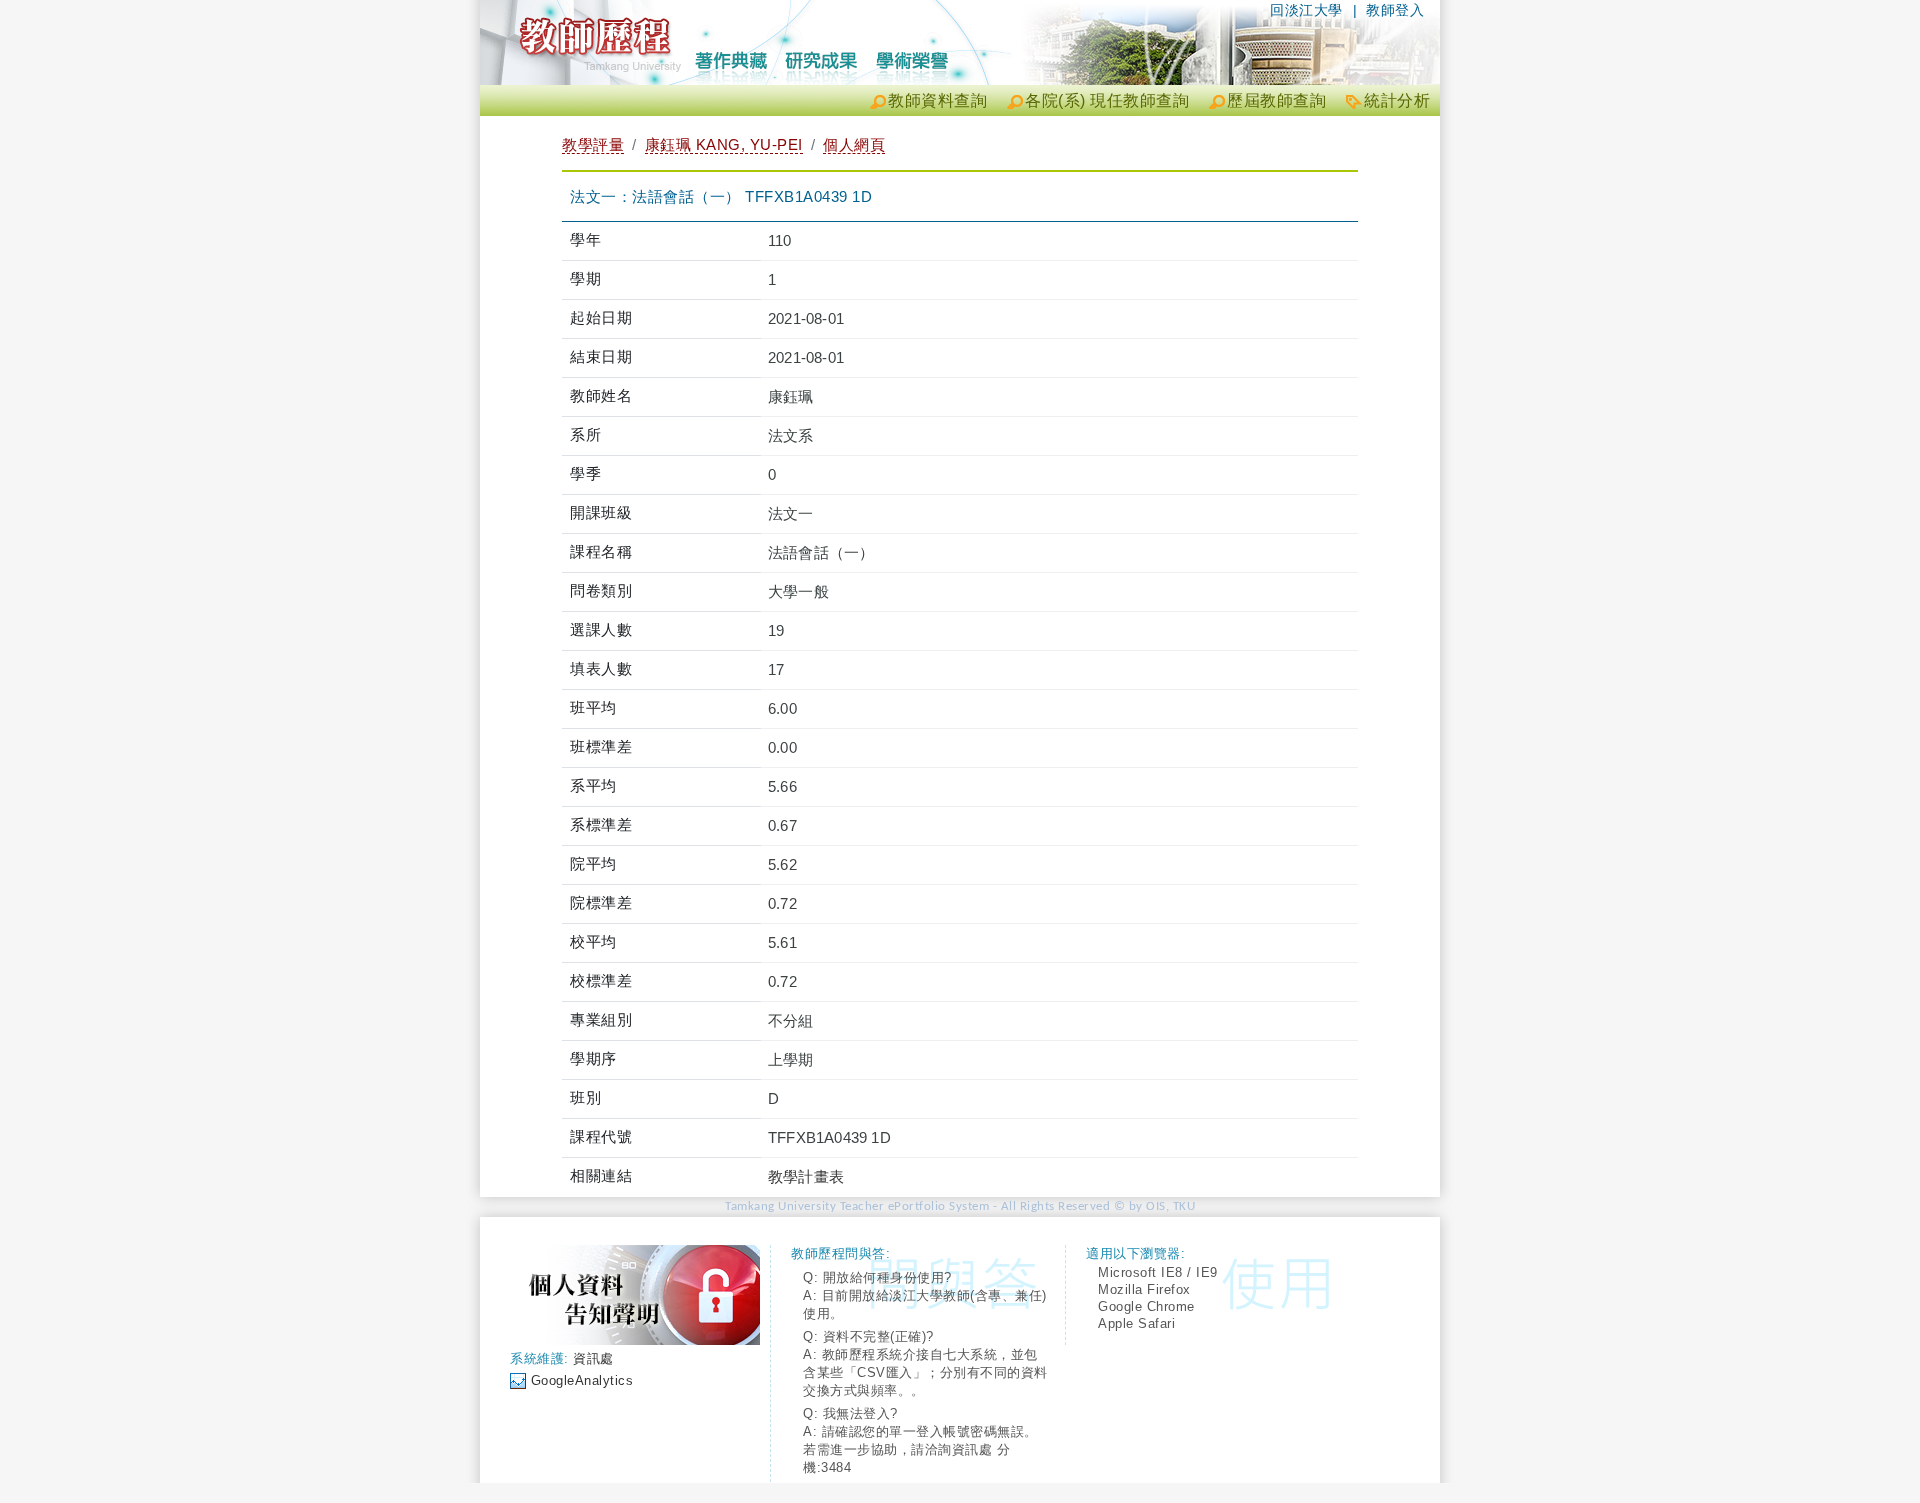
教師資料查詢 (937, 100)
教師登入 (1395, 10)
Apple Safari (1136, 1323)
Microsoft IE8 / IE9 (1158, 1272)
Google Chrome (1146, 1306)
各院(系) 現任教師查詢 (1107, 100)
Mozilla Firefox (1144, 1289)
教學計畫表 (806, 1176)
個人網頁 (854, 144)
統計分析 (1397, 100)
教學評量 (593, 144)
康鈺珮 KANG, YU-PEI (724, 144)
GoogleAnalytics (582, 1380)
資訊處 (593, 1358)
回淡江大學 (1306, 10)
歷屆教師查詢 (1276, 100)
